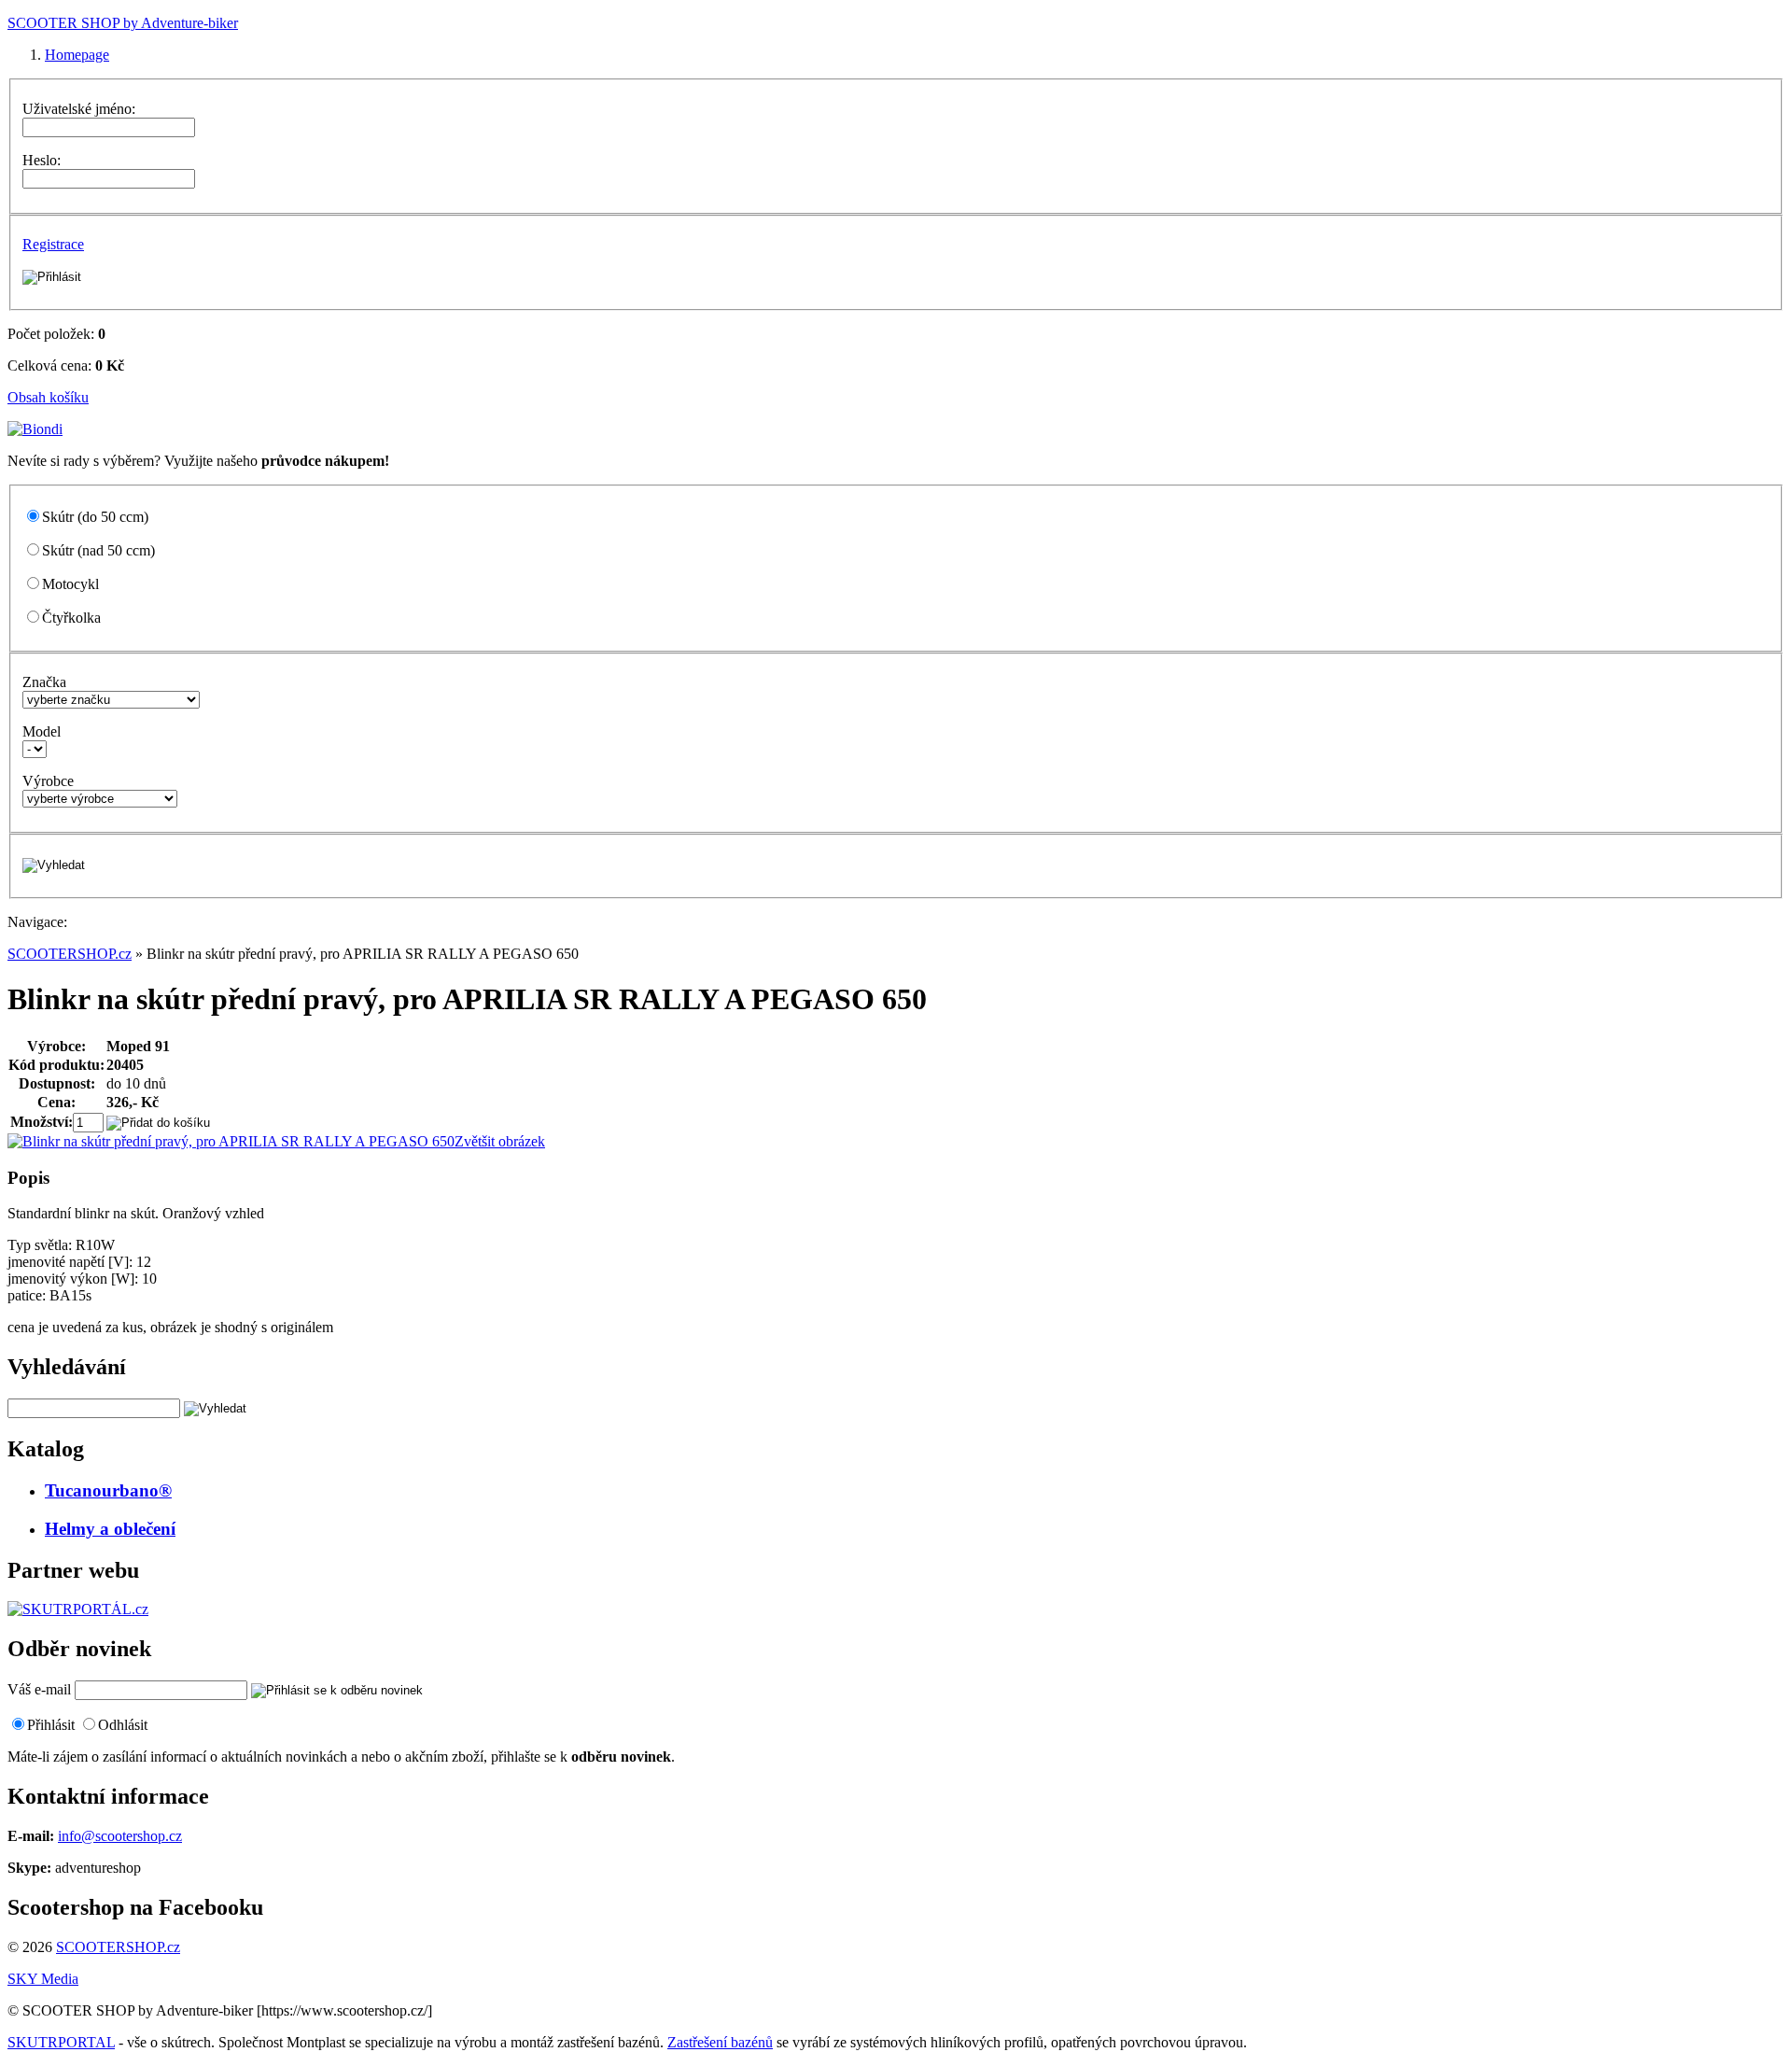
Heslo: (42, 160)
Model (42, 731)
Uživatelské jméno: (79, 109)
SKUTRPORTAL (61, 2042)
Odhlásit (123, 1725)
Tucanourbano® (108, 1490)
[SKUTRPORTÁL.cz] (78, 1609)
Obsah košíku (48, 397)
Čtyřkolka (71, 618)
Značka (44, 682)
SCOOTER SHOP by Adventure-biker (123, 23)
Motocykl (70, 584)
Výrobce (48, 781)
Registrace (53, 244)
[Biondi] (35, 429)
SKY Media (43, 1979)
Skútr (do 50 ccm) (95, 517)
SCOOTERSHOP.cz (70, 954)
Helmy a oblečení (110, 1529)
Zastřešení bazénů (720, 2042)
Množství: (42, 1122)
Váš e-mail (39, 1689)
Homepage (77, 55)
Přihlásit (51, 1725)
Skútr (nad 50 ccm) (98, 550)
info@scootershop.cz (120, 1836)
